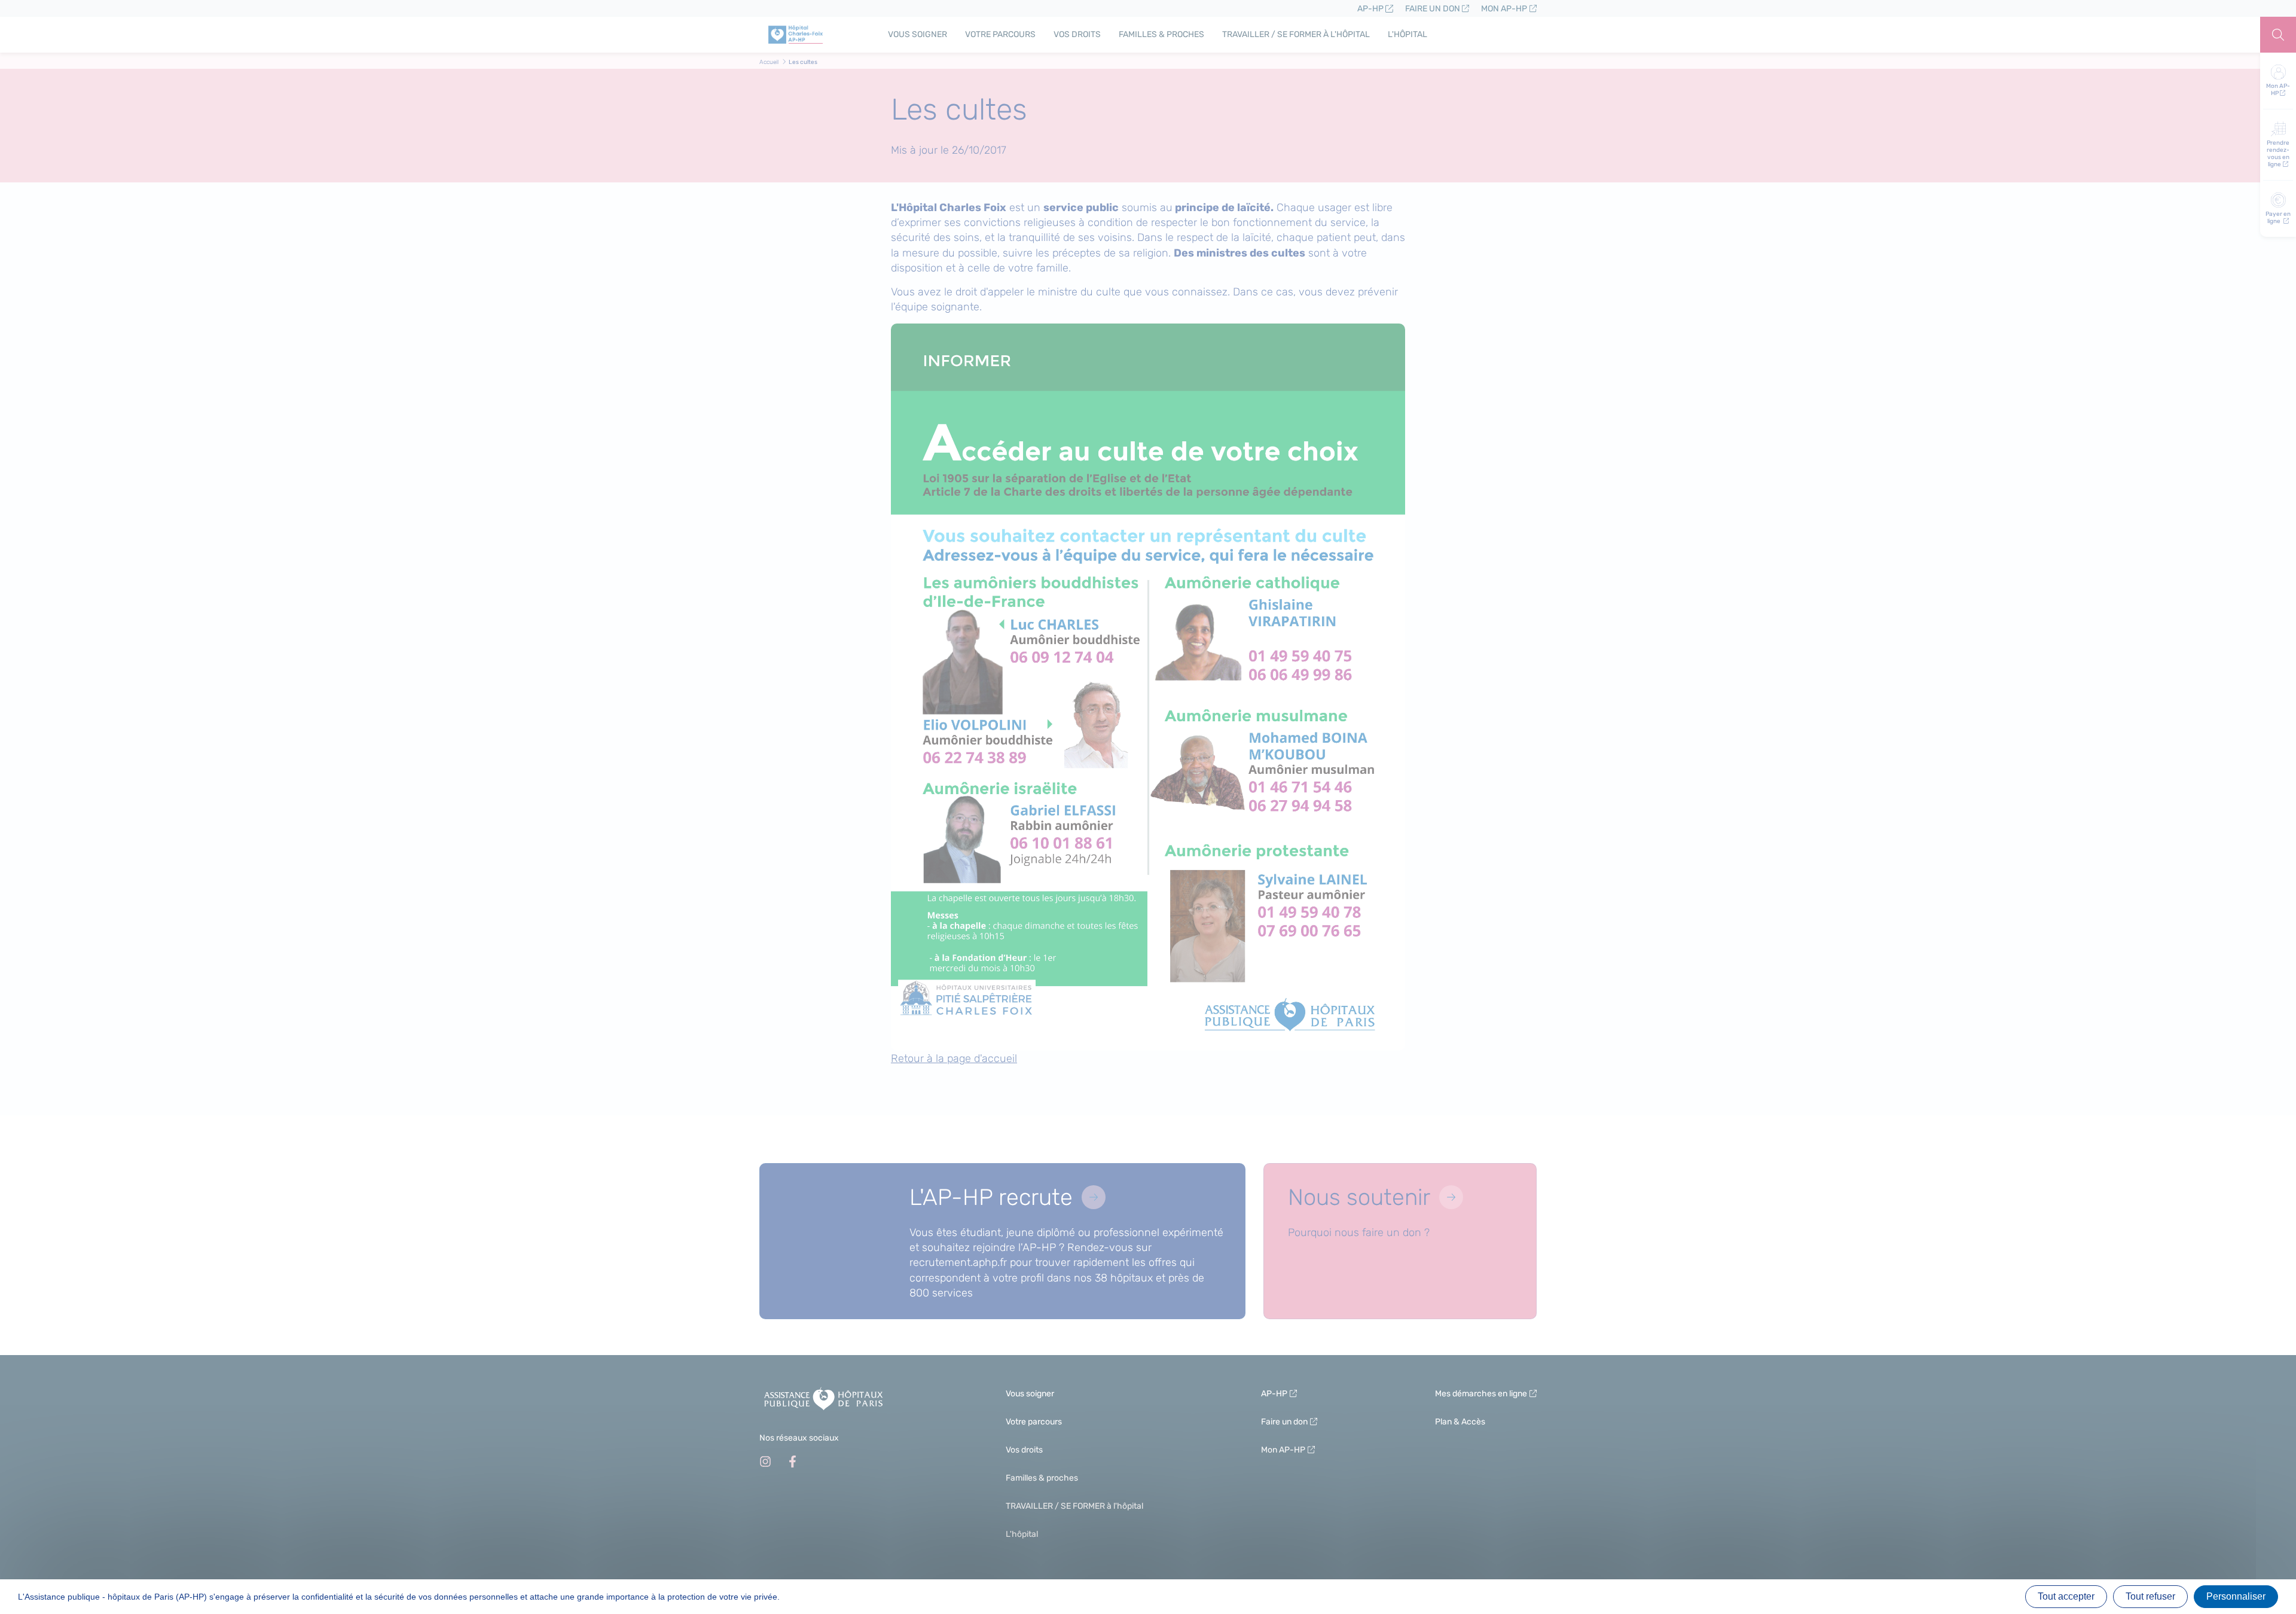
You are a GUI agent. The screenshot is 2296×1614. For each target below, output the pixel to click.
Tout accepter (2066, 1596)
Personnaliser (2236, 1596)
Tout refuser (2150, 1596)
